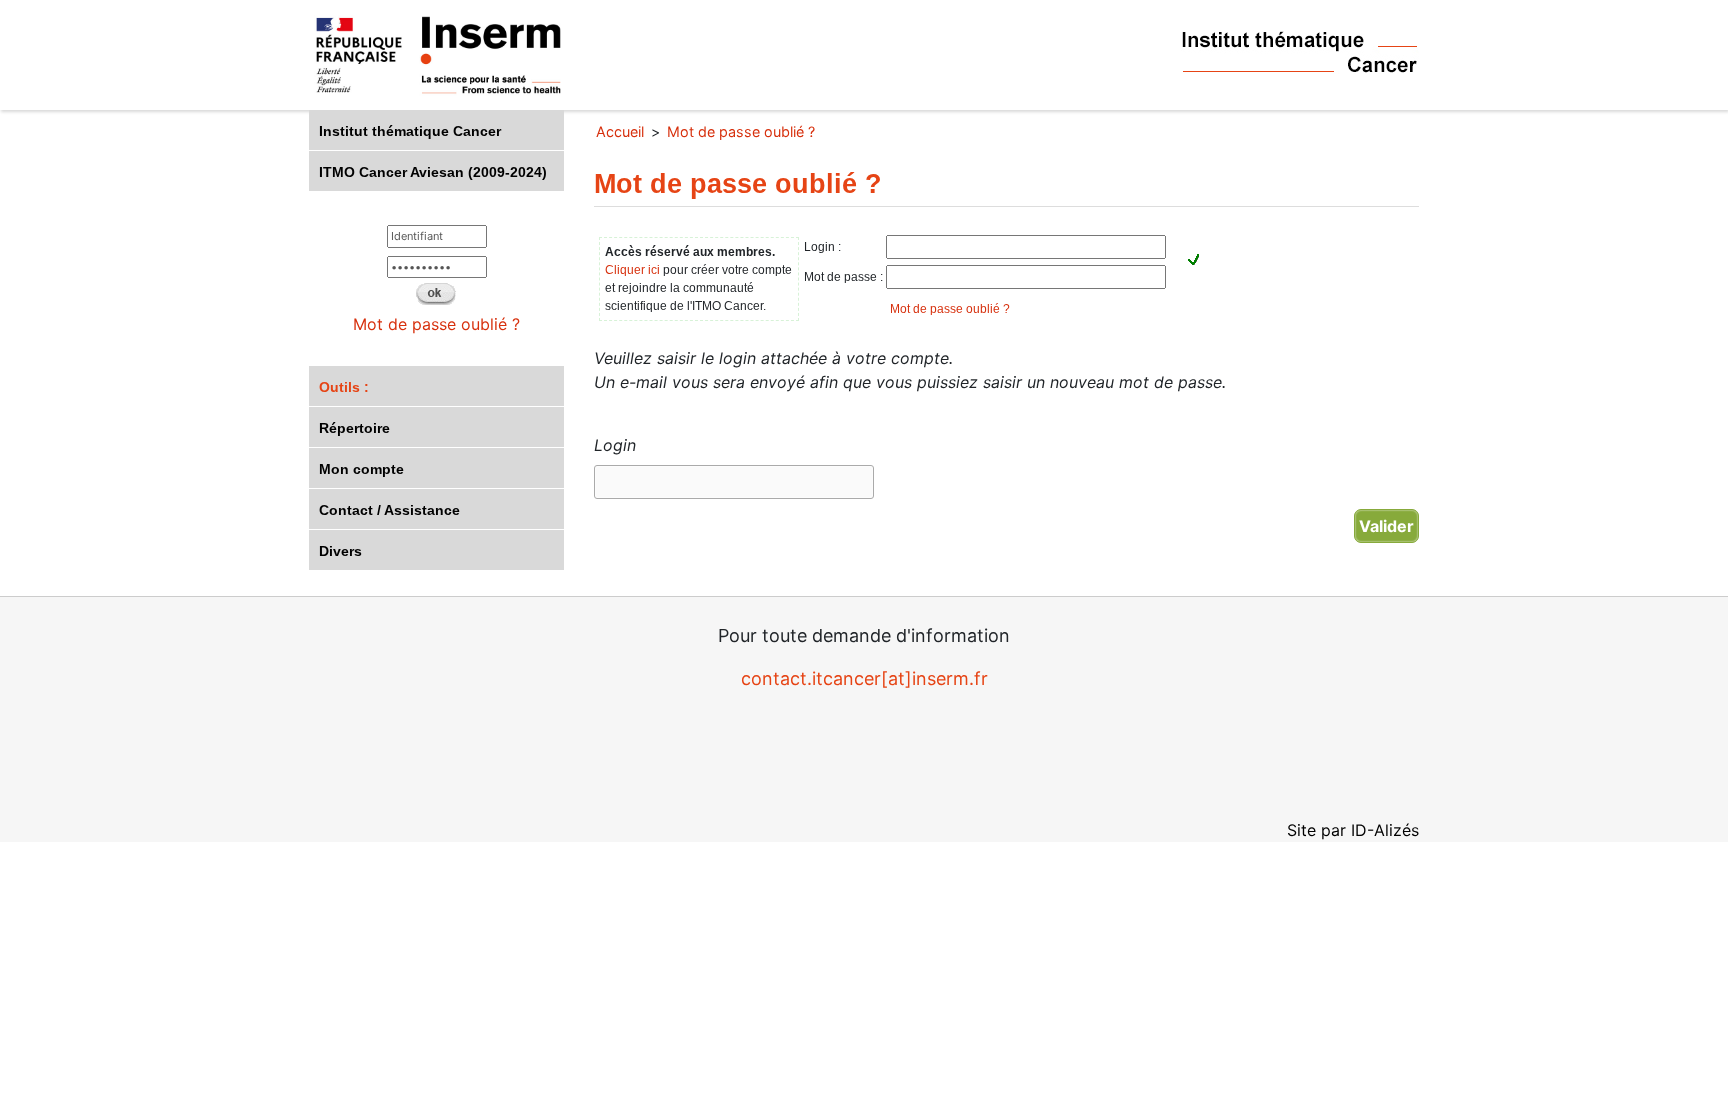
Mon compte (361, 469)
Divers (340, 551)
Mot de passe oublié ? (436, 324)
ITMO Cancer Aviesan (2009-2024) (433, 172)
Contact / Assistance (389, 510)
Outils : (344, 387)
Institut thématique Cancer (410, 131)
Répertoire (354, 428)
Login (615, 445)
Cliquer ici (632, 270)
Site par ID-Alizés (1353, 830)
